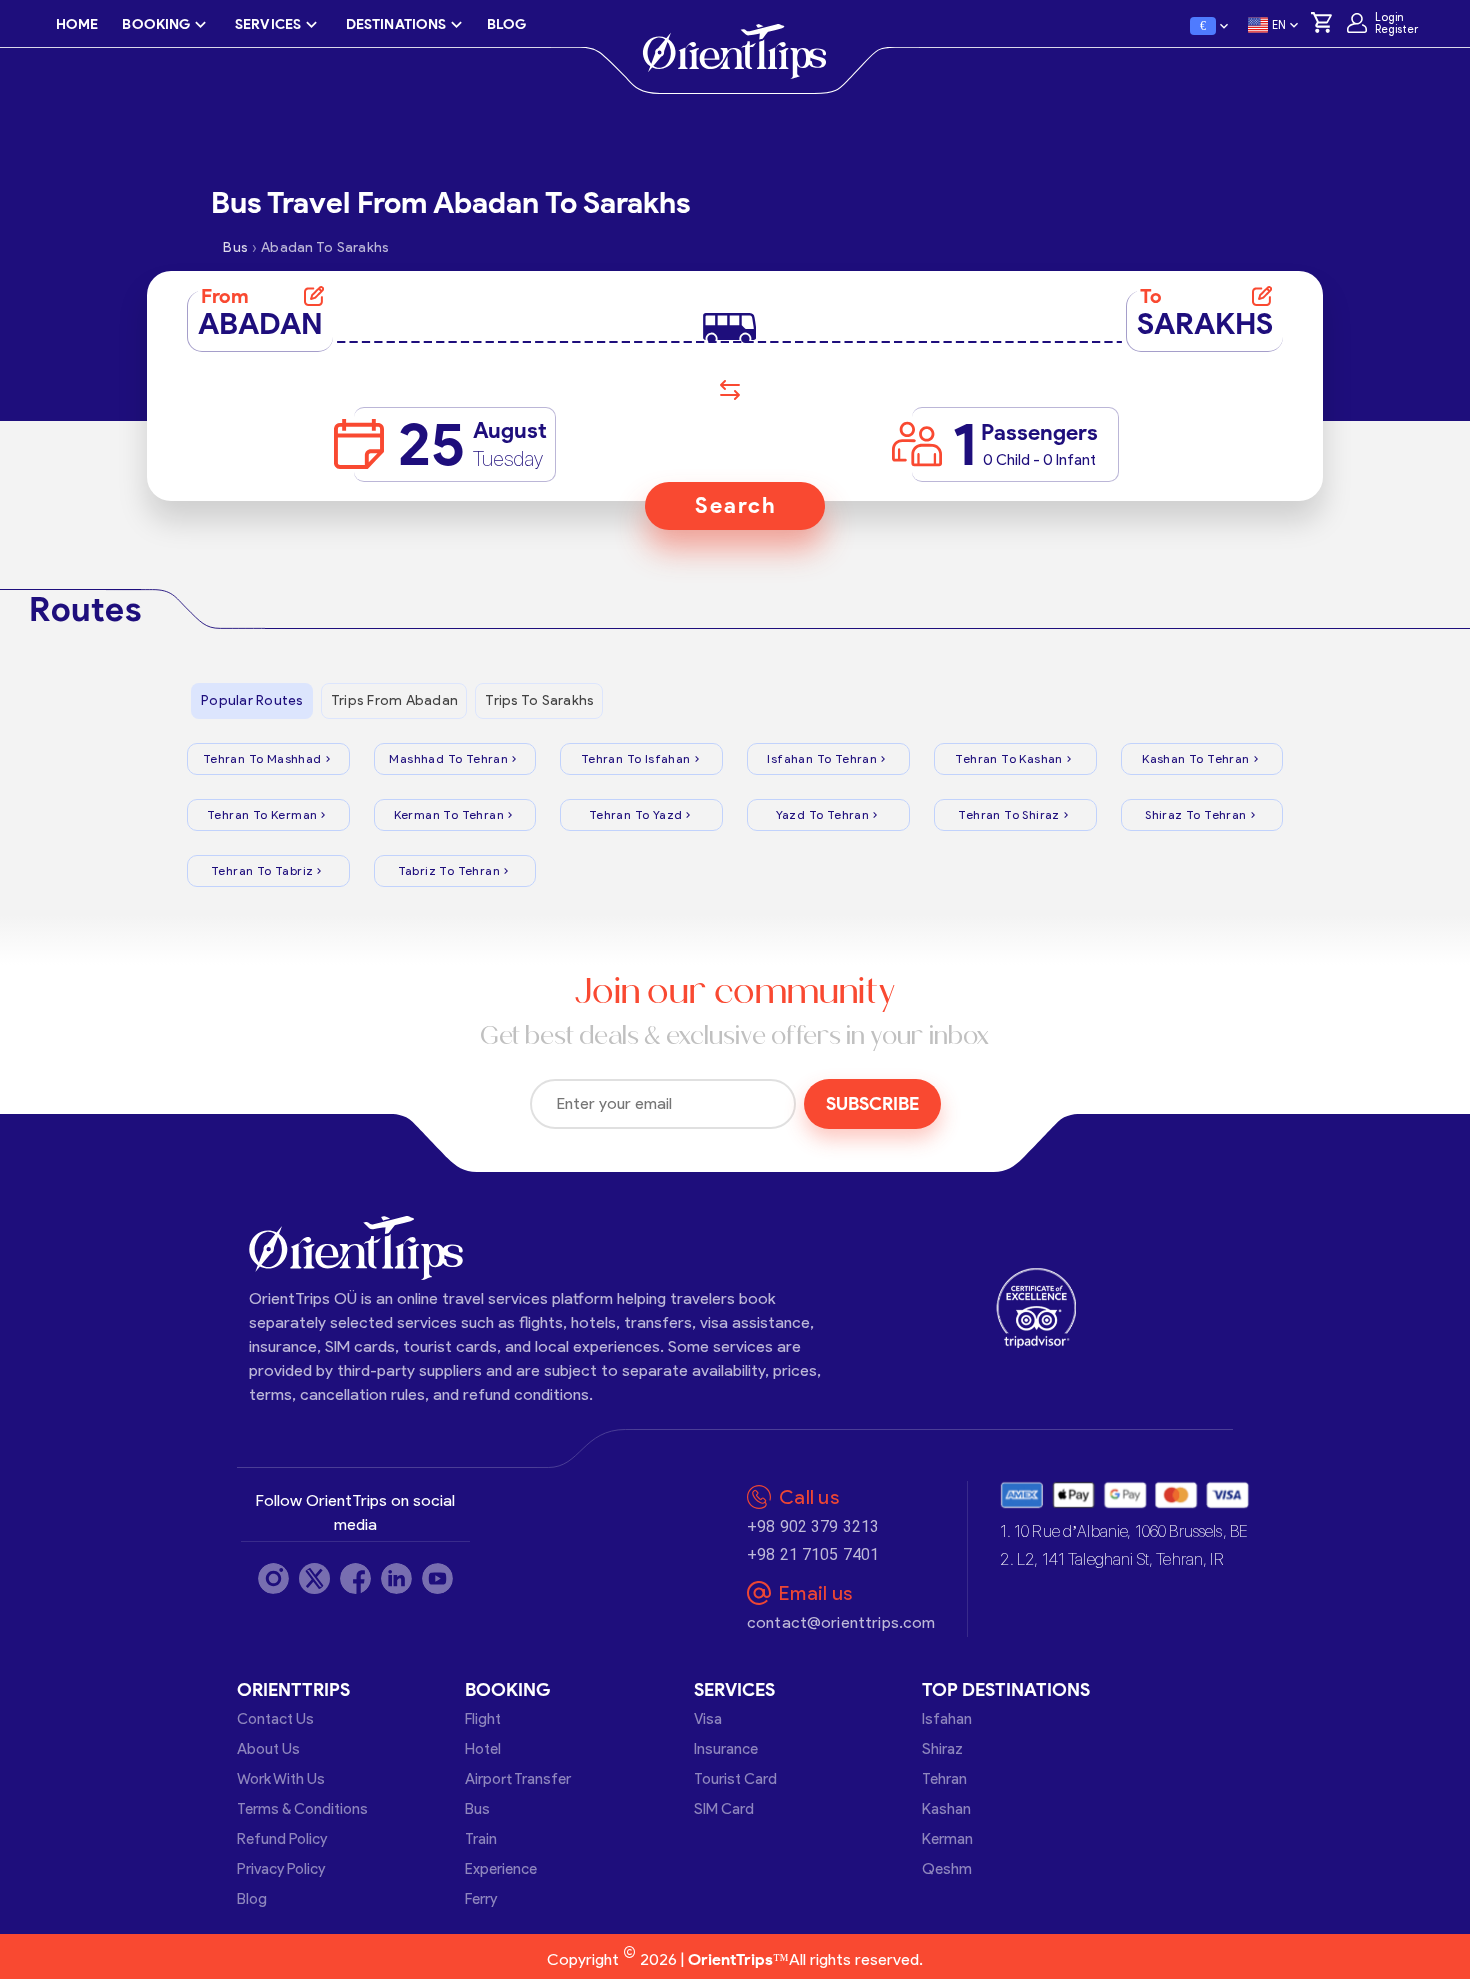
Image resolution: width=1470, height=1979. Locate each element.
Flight (483, 1719)
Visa (708, 1719)
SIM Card (724, 1809)
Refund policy (282, 1839)
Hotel (483, 1749)
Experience (501, 1869)
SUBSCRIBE (872, 1104)
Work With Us (281, 1779)
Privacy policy (281, 1869)
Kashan (946, 1809)
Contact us (275, 1719)
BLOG (506, 24)
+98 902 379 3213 (813, 1526)
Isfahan (947, 1719)
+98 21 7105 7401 (813, 1554)
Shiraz (942, 1749)
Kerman (947, 1839)
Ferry (481, 1899)
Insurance (726, 1749)
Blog (252, 1899)
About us (268, 1749)
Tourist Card (735, 1779)
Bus (477, 1809)
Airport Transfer (518, 1779)
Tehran (944, 1779)
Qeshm (947, 1869)
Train (481, 1839)
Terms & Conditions (302, 1809)
